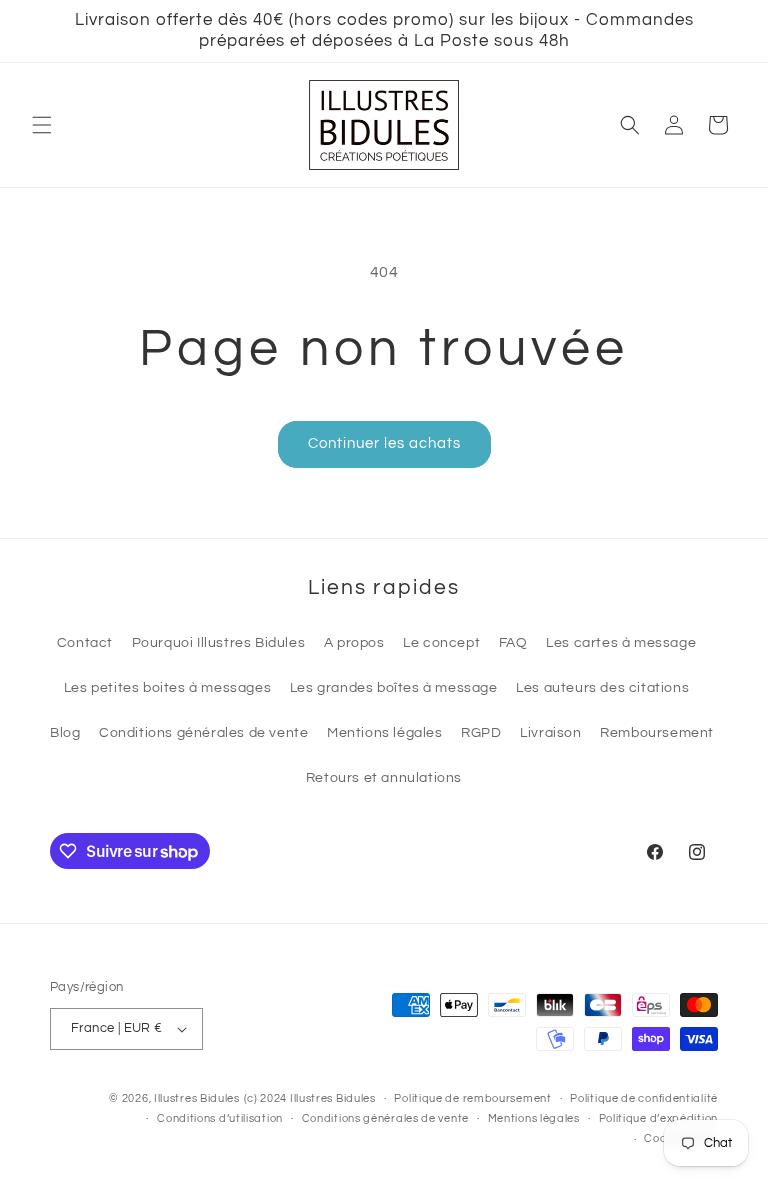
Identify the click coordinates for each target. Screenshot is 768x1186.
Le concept (441, 643)
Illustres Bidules (197, 1098)
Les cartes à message (621, 643)
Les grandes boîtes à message (394, 688)
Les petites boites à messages (167, 688)
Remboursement (657, 733)
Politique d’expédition (658, 1118)
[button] (42, 125)
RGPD (481, 733)
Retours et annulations (384, 778)
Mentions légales (385, 733)
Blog (65, 733)
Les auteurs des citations (602, 688)
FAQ (513, 643)
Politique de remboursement (472, 1098)
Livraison (550, 733)
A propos (354, 643)
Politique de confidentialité (644, 1098)
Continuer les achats (384, 443)
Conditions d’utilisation (220, 1118)
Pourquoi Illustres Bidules (219, 643)
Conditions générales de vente (203, 733)
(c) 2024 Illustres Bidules (310, 1098)
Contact (85, 643)
